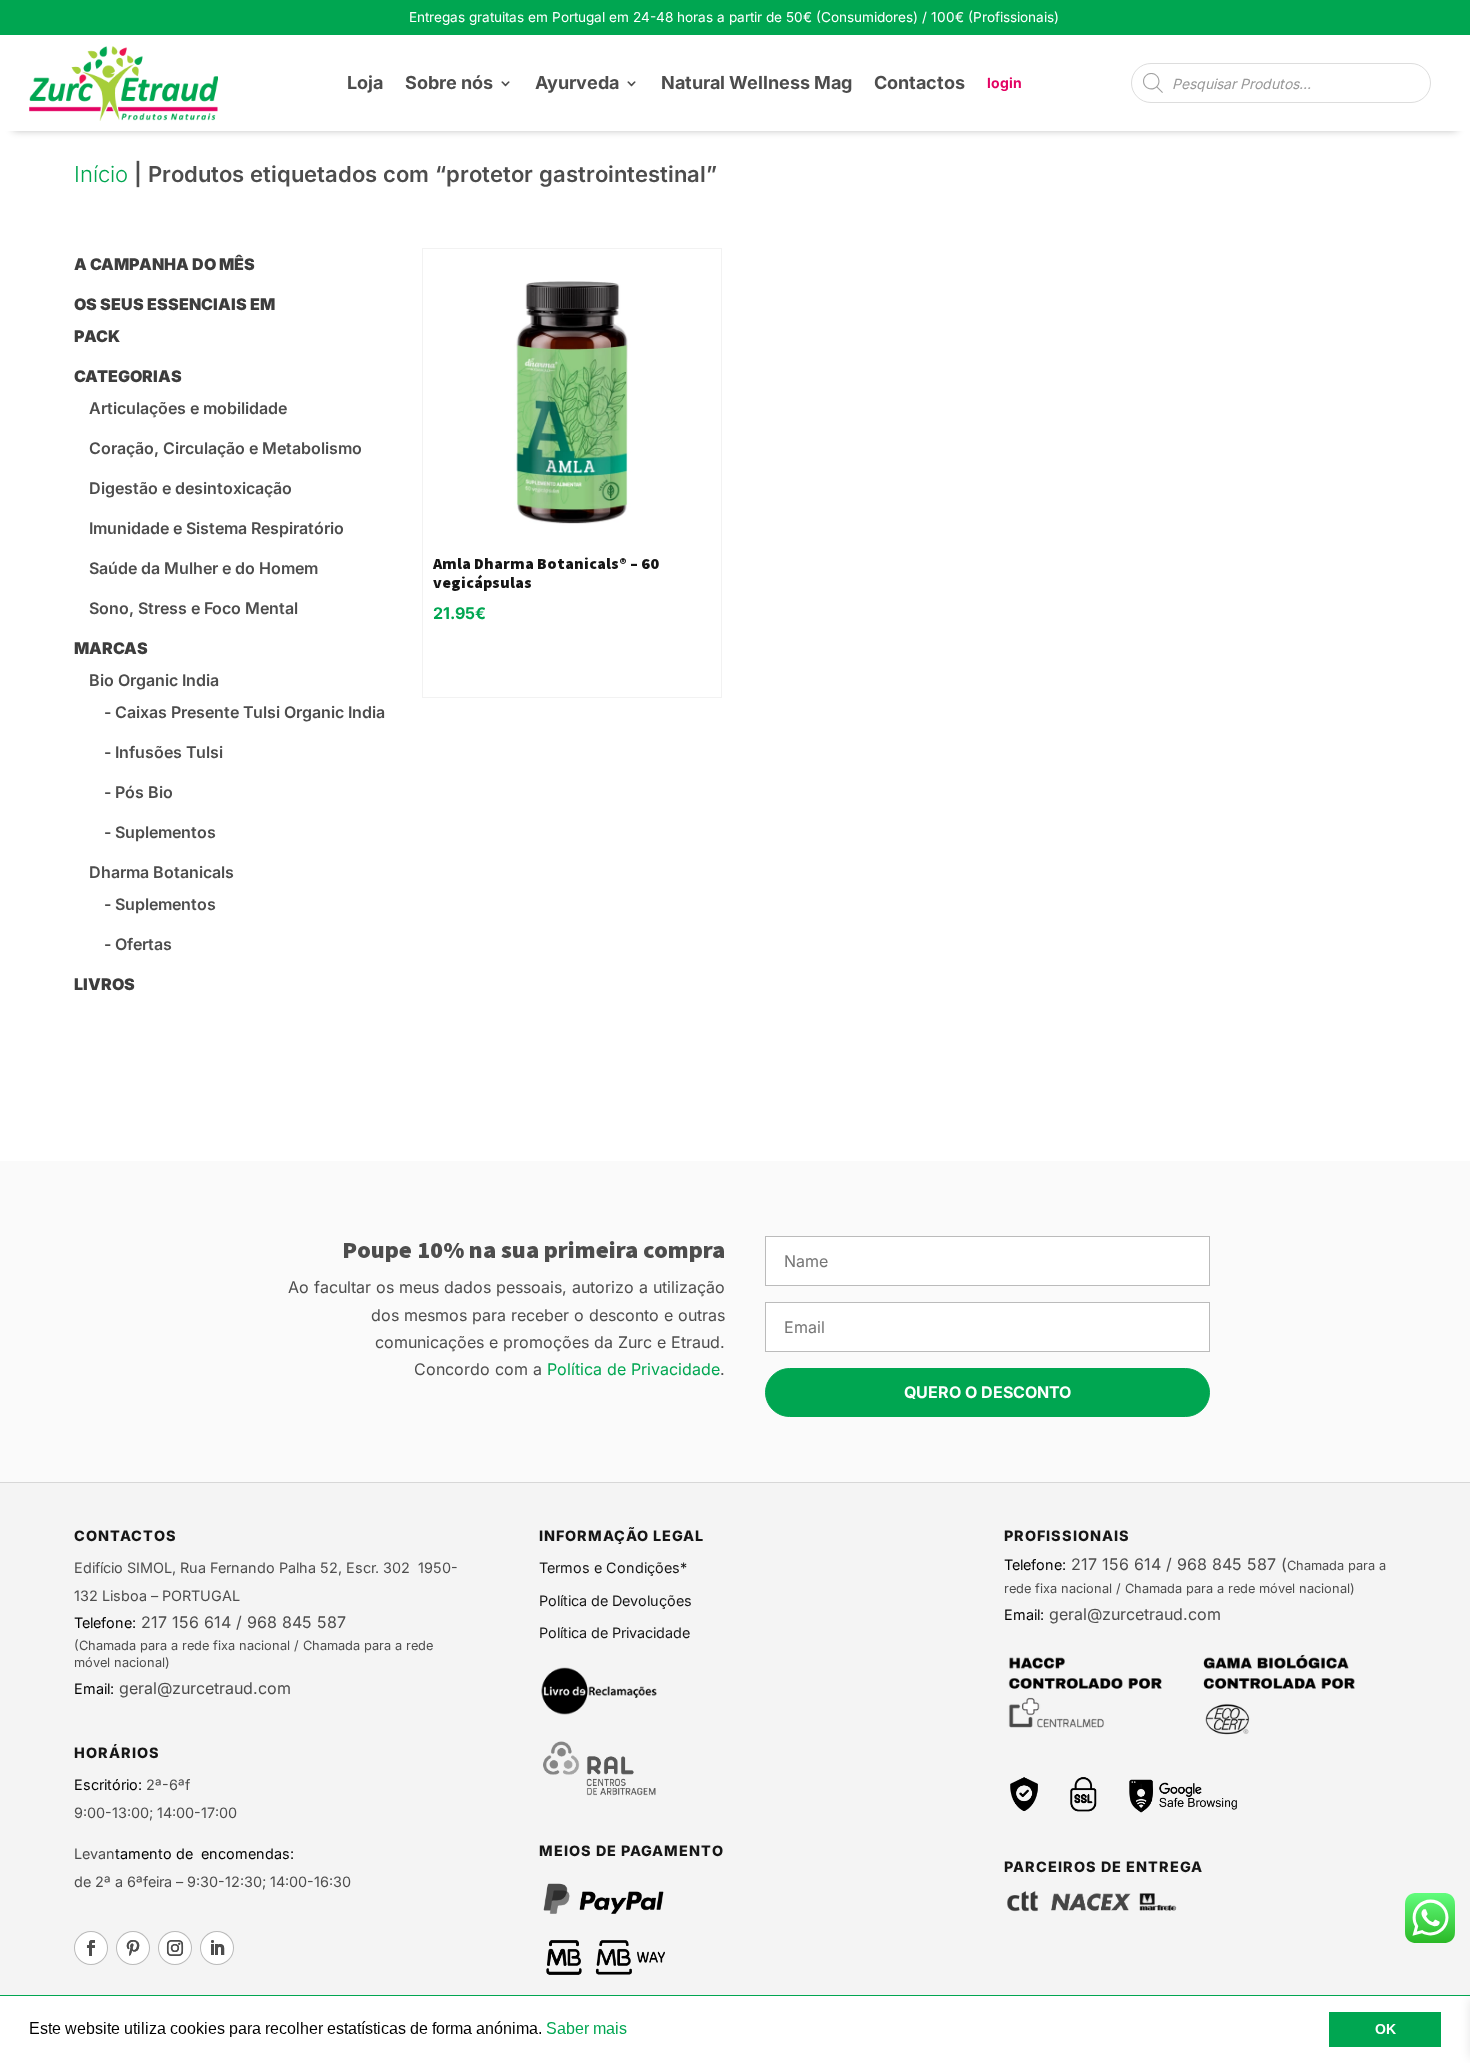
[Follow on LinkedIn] (217, 1948)
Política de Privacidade (633, 1369)
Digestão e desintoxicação (190, 488)
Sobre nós (449, 82)
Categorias (128, 376)
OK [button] (1385, 2029)
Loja (365, 82)
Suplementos (165, 832)
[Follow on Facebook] (91, 1948)
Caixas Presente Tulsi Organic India (250, 712)
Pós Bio (144, 792)
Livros (104, 984)
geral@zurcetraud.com (202, 1688)
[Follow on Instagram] (175, 1948)
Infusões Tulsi (169, 752)
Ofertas (143, 944)
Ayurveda (577, 82)
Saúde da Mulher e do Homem (203, 568)
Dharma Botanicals (161, 872)
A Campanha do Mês (164, 264)
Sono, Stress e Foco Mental (193, 608)
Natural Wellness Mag (756, 82)
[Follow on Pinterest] (133, 1948)
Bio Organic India (154, 680)
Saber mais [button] (586, 2028)
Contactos (919, 82)
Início (101, 174)
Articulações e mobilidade (188, 408)
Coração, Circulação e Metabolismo (225, 448)
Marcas (111, 648)
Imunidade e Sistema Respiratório (216, 528)
